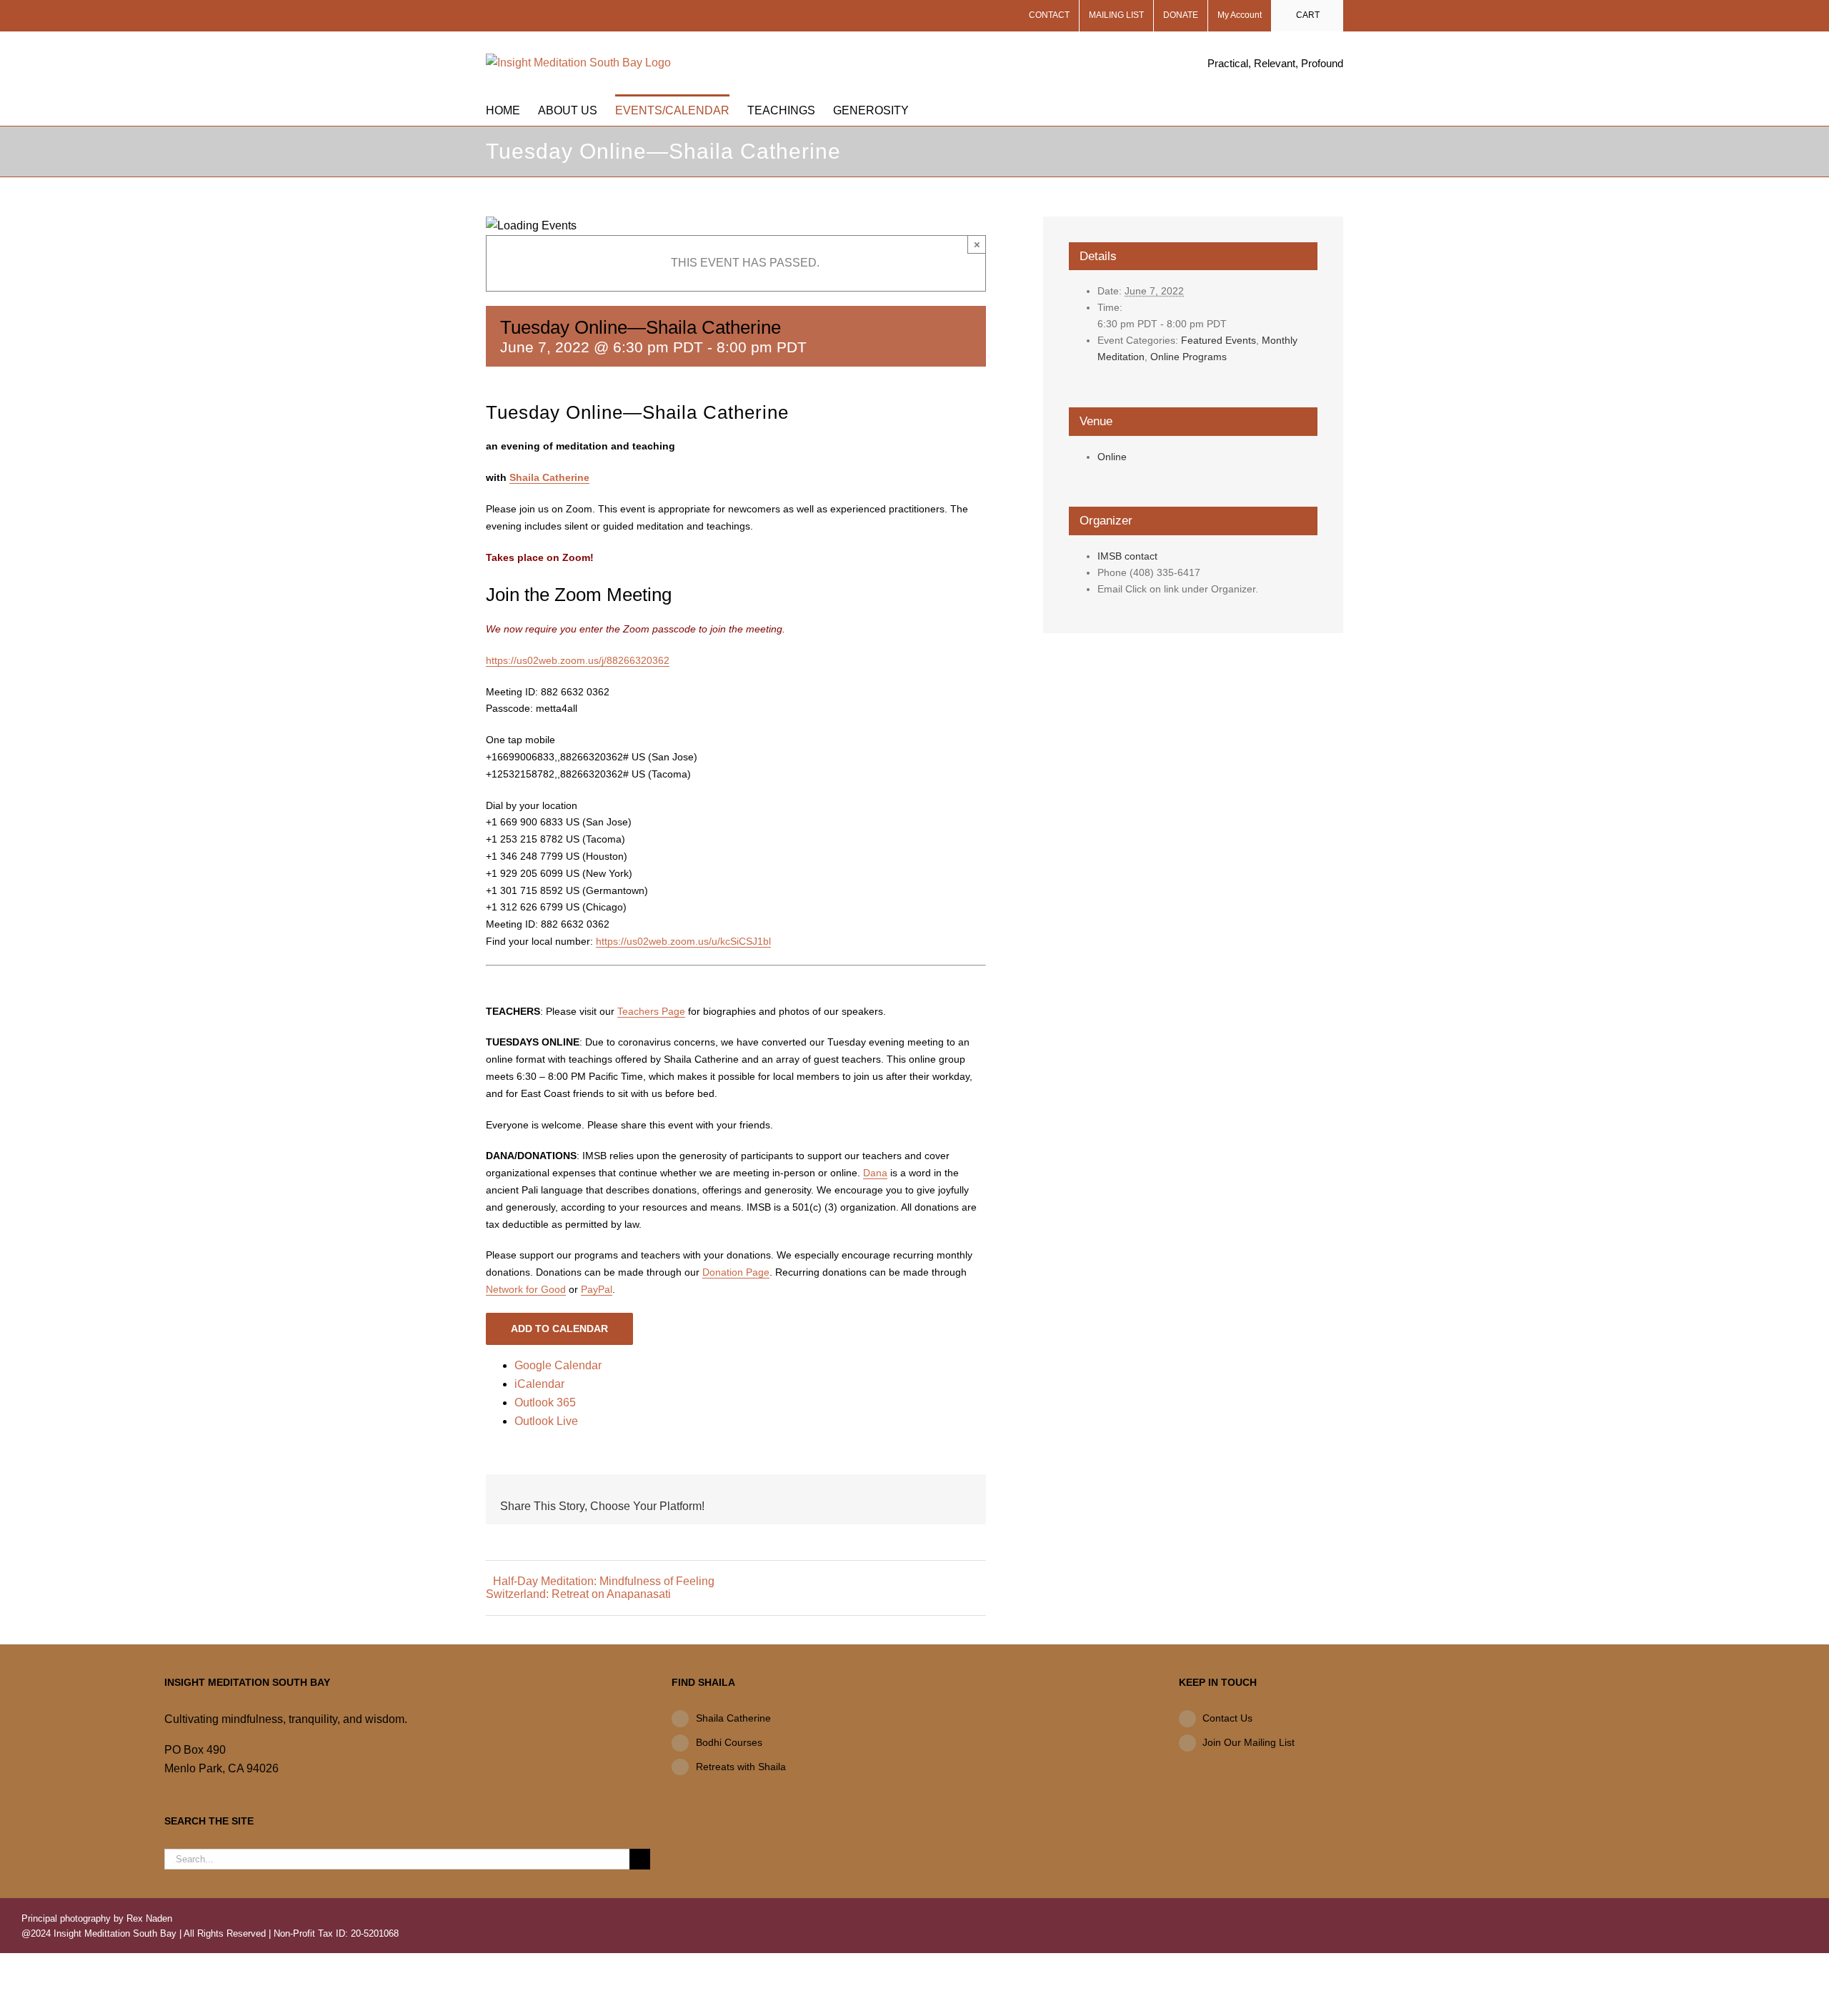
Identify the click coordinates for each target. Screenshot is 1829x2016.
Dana (875, 1173)
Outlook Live (546, 1421)
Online (1112, 457)
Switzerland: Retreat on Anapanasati (578, 1594)
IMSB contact (1127, 556)
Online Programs (1188, 357)
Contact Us (1227, 1718)
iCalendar (539, 1384)
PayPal (597, 1289)
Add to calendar (559, 1329)
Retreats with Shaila (741, 1767)
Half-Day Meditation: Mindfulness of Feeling (604, 1581)
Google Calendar (558, 1365)
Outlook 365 (545, 1402)
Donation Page (736, 1272)
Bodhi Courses (729, 1742)
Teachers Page (651, 1011)
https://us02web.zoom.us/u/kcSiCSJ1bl (683, 941)
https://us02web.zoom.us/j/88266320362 (578, 660)
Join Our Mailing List (1249, 1742)
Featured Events (1218, 340)
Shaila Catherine (549, 477)
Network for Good (526, 1289)
